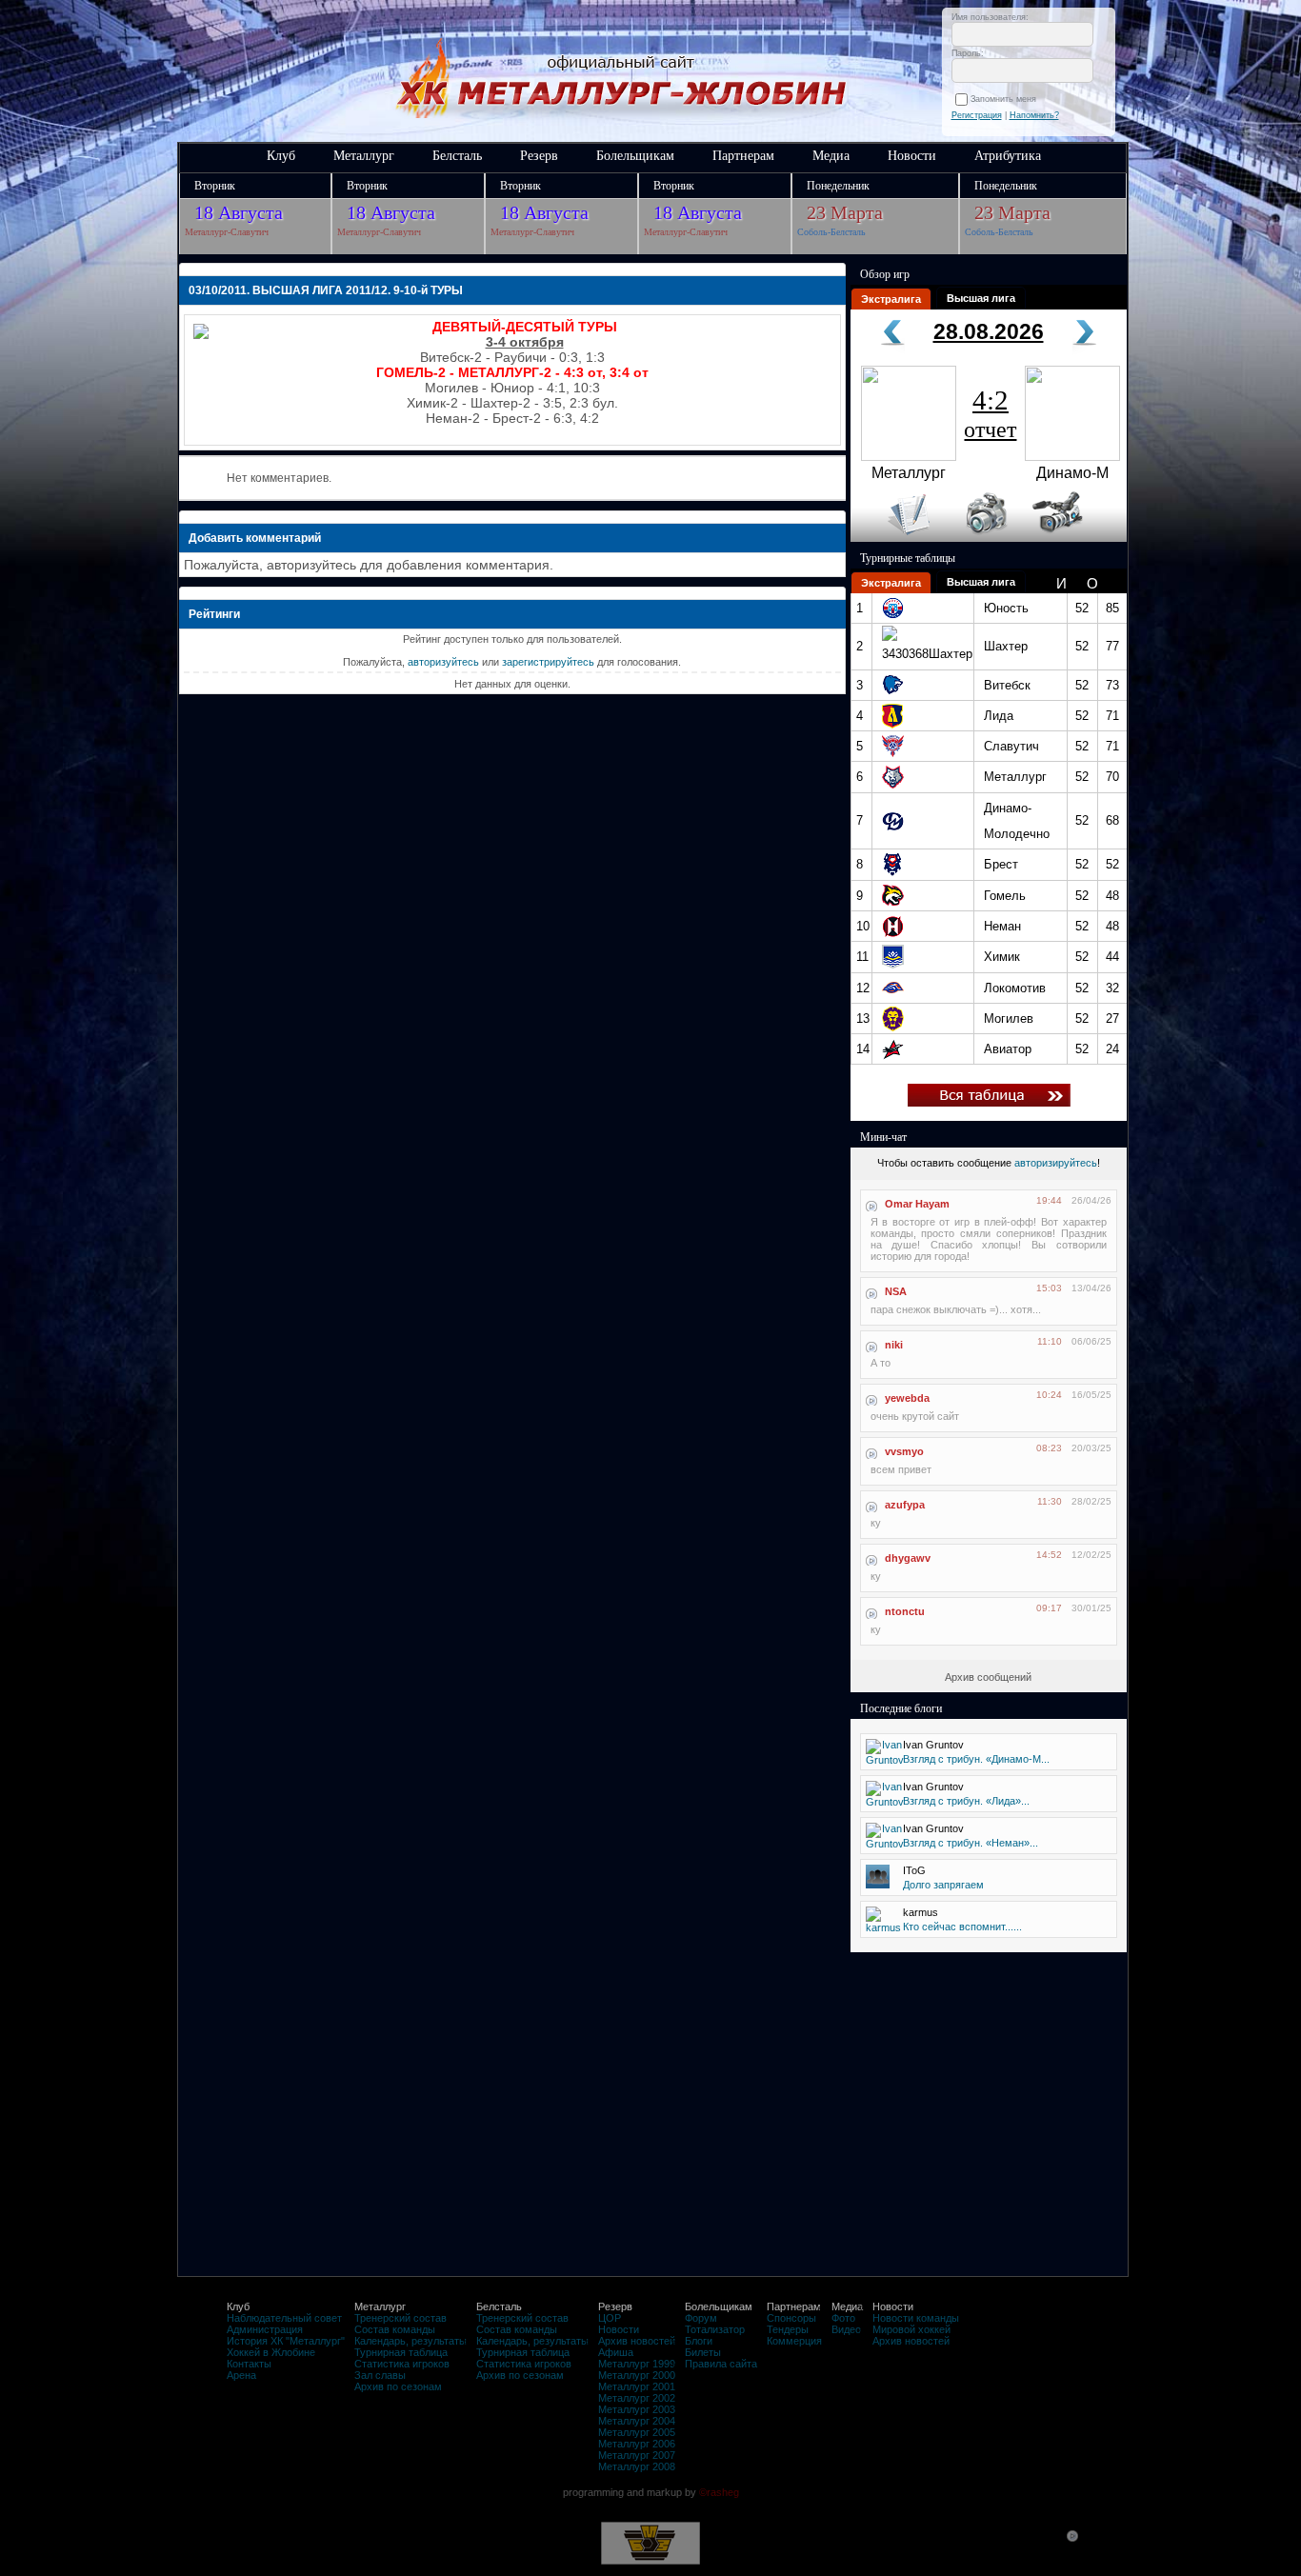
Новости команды (916, 2318)
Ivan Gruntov (933, 1745)
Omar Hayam (917, 1204)
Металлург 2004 (637, 2421)
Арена (241, 2375)
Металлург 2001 (637, 2386)
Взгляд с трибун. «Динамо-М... (976, 1759)
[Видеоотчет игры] (1075, 538)
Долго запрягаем (943, 1885)
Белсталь (457, 156)
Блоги (699, 2341)
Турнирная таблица (401, 2352)
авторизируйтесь (1056, 1163)
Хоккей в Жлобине (271, 2352)
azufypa (905, 1505)
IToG (914, 1870)
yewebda (907, 1398)
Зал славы (380, 2375)
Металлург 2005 (637, 2432)
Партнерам (743, 156)
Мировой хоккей (911, 2329)
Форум (701, 2318)
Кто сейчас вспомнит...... (962, 1927)
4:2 (990, 413)
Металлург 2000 (637, 2375)
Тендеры (788, 2329)
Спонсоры (791, 2318)
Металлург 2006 (637, 2444)
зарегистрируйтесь (548, 662)
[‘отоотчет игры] (984, 538)
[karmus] (883, 1927)
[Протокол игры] (898, 538)
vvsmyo (904, 1451)
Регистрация (977, 115)
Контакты (249, 2364)
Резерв (539, 156)
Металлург (364, 156)
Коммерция (794, 2341)
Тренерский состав (400, 2318)
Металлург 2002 (637, 2398)
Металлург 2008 (637, 2466)
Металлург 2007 (637, 2455)
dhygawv (908, 1558)
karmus (921, 1912)
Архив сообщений (988, 1677)
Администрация (265, 2329)
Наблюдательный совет (284, 2318)
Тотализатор (715, 2329)
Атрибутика (1008, 156)
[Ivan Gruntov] (885, 1760)
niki (894, 1345)
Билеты (703, 2352)
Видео (846, 2329)
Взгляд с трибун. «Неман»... (971, 1843)
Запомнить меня (1006, 99)
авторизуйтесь (443, 662)
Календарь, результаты (410, 2341)
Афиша (616, 2352)
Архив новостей (637, 2341)
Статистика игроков (402, 2364)
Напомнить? (1034, 115)
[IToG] (878, 1885)
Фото (843, 2318)
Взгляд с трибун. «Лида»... (966, 1801)
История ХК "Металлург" (286, 2341)
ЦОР (610, 2318)
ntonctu (905, 1611)
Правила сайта (721, 2364)
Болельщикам (635, 156)
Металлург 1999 (637, 2364)
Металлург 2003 (637, 2409)
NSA (896, 1291)
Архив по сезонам (398, 2386)
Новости (912, 156)
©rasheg (719, 2492)
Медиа (831, 156)
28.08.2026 (989, 331)
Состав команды (395, 2329)
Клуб (281, 156)
